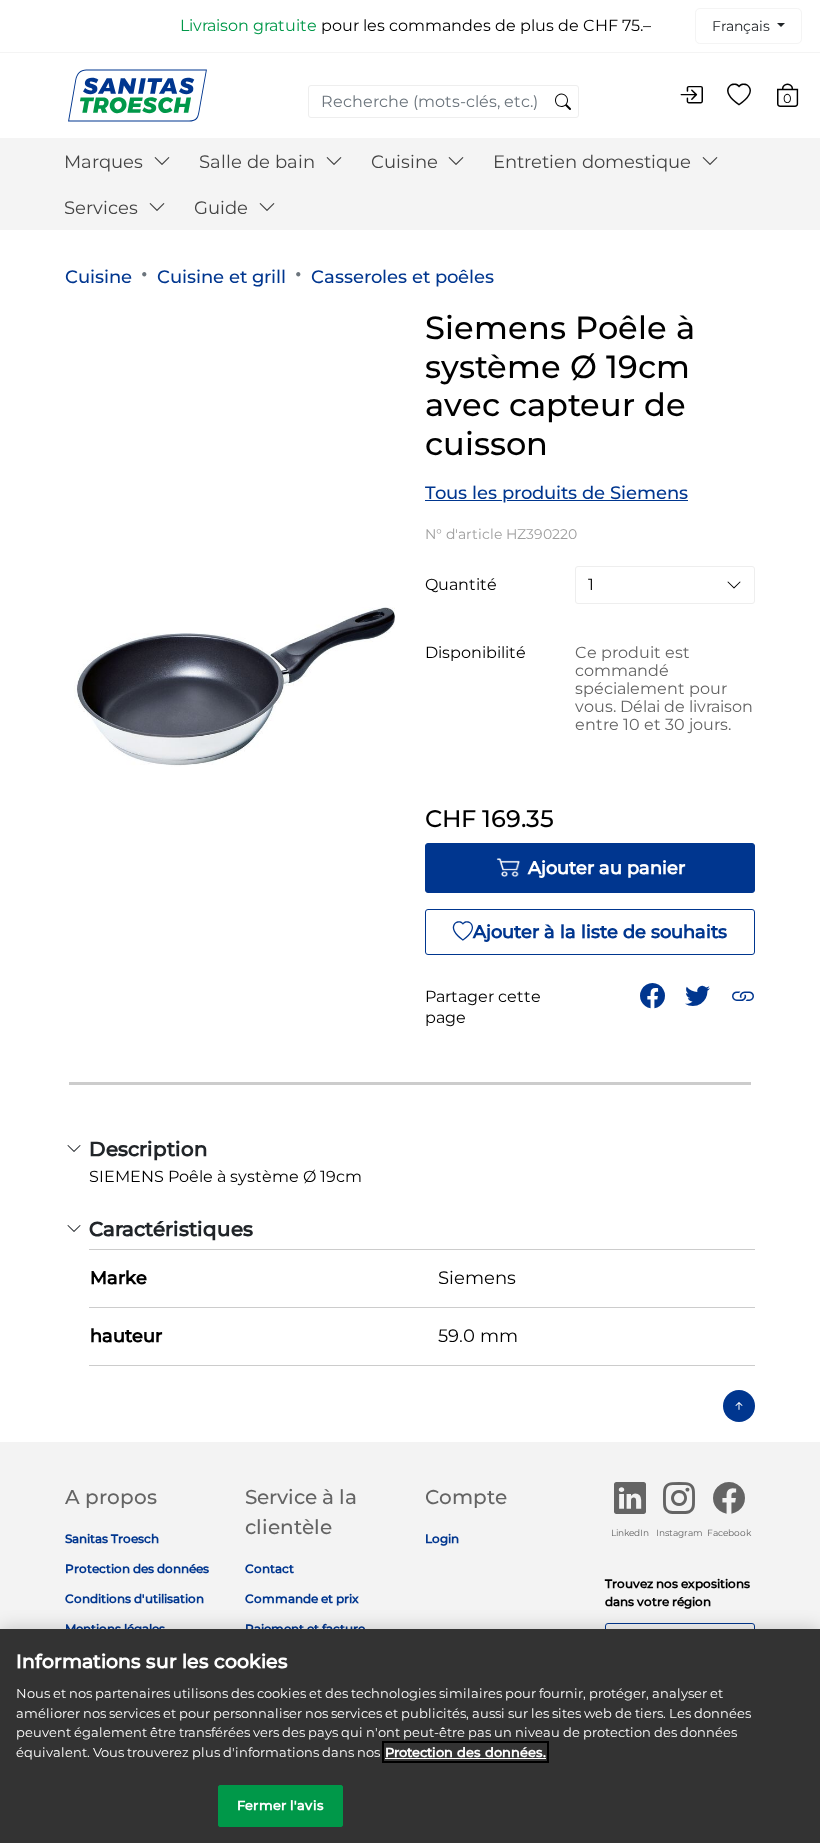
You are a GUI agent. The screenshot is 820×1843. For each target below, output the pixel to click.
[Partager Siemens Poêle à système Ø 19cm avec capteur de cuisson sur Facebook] (652, 996)
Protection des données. (465, 1752)
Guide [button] (223, 208)
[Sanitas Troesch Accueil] (137, 94)
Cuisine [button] (407, 162)
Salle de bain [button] (259, 162)
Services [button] (103, 208)
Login (442, 1538)
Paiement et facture (305, 1628)
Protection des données (137, 1568)
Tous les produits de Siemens (556, 493)
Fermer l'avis (280, 1805)
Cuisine (98, 277)
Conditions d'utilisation (134, 1598)
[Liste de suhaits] (739, 96)
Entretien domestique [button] (594, 162)
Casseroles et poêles (402, 277)
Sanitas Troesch (112, 1538)
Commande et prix (302, 1598)
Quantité (461, 585)
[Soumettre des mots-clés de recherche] (563, 103)
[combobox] (443, 101)
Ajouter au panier (606, 868)
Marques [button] (106, 162)
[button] (743, 996)
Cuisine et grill (221, 277)
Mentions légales (115, 1628)
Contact (269, 1568)
